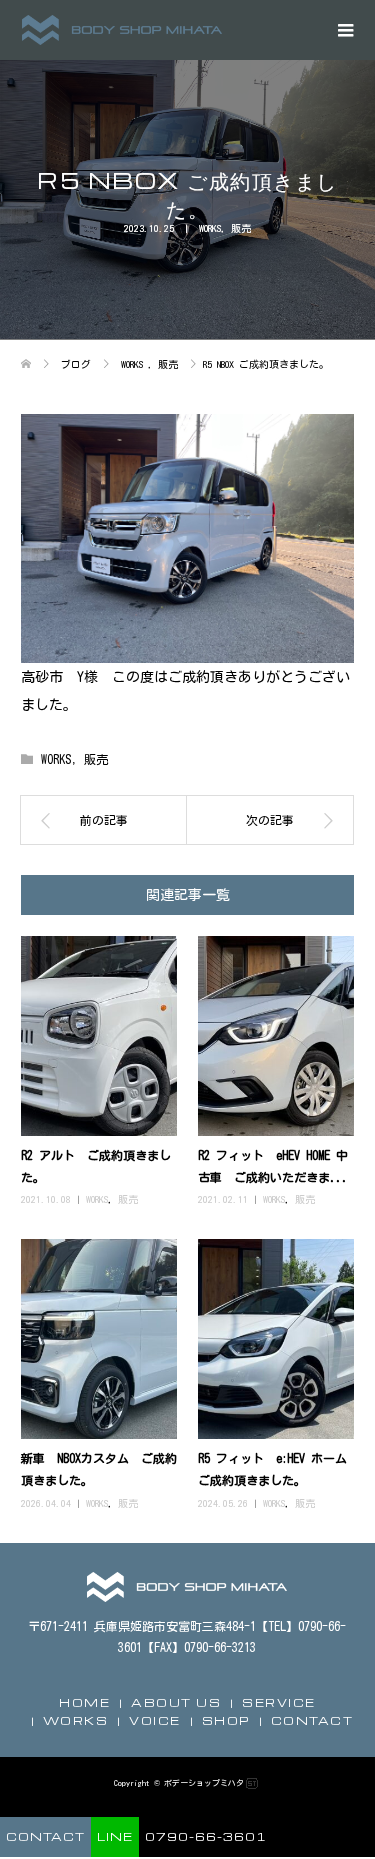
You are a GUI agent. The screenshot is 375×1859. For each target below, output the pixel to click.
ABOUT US (176, 1702)
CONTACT (312, 1720)
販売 (241, 228)
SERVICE (279, 1702)
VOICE (155, 1720)
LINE (115, 1836)
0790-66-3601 (206, 1836)
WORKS (210, 228)
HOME (84, 1702)
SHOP (226, 1720)
